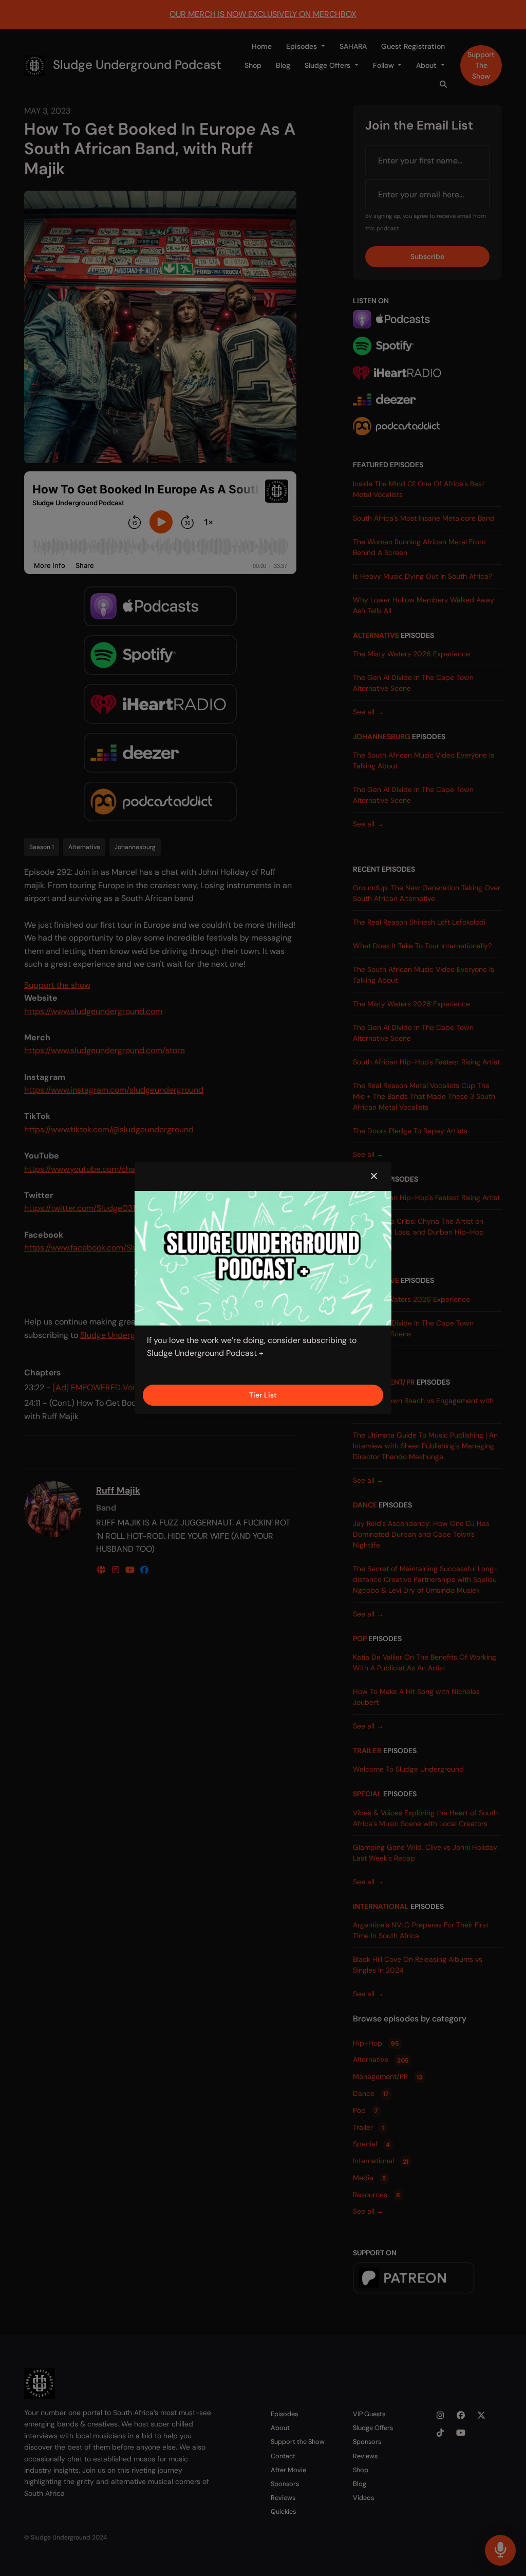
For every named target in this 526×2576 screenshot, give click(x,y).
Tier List (263, 1395)
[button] (374, 1176)
